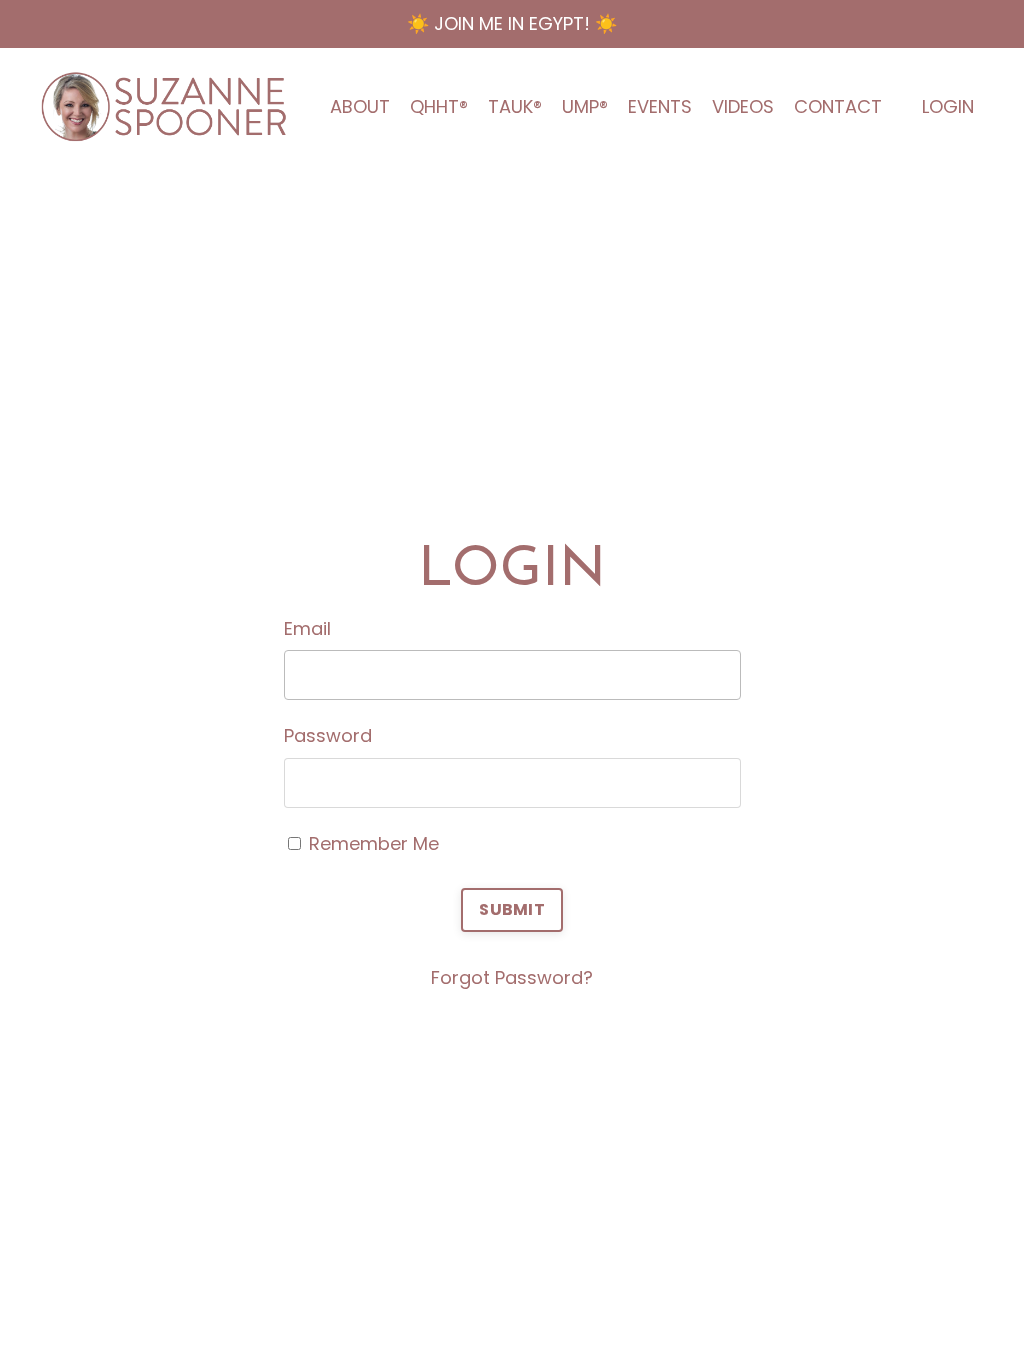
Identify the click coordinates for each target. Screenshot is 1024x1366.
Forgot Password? (512, 977)
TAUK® (515, 106)
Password (328, 735)
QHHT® (439, 106)
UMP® (585, 106)
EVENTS (660, 106)
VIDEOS (743, 106)
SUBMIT (512, 909)
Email (307, 628)
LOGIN (948, 106)
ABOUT (360, 106)
